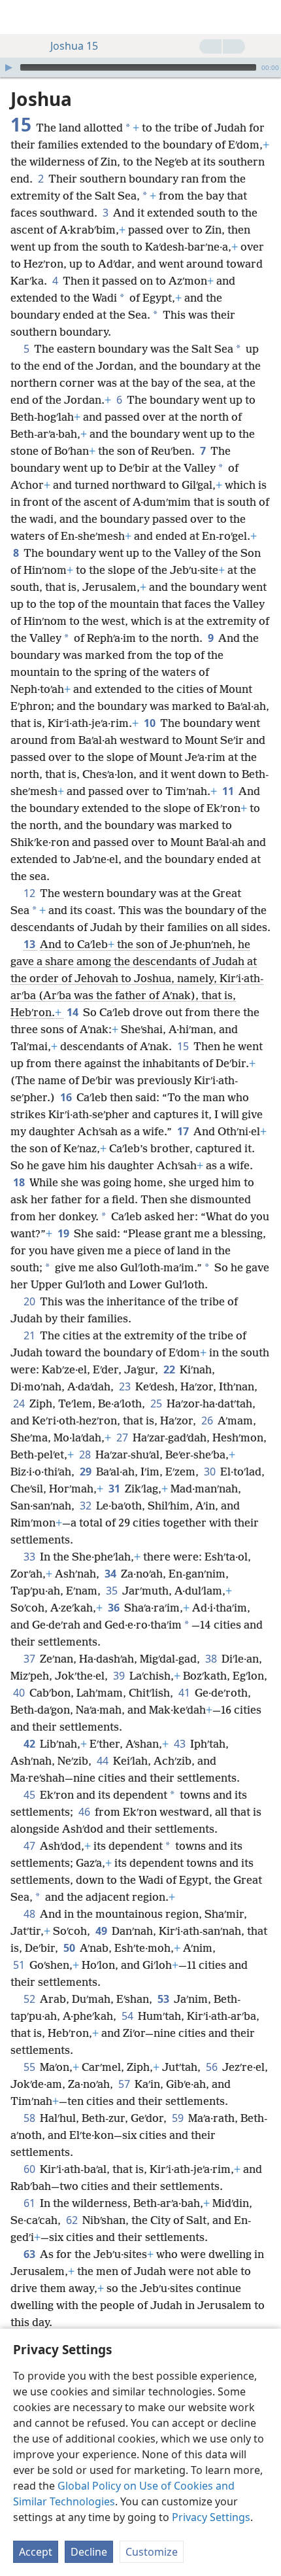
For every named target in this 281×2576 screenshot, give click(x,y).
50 (70, 1948)
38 (212, 1659)
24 (20, 1403)
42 (30, 1744)
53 (164, 1999)
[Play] (8, 67)
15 (184, 1046)
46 (85, 1812)
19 (64, 1233)
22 (170, 1369)
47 (30, 1846)
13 (30, 944)
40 (20, 1693)
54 (128, 2016)
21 (30, 1335)
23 (126, 1386)
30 (211, 1472)
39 (120, 1676)
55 (30, 2067)
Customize (152, 2552)
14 (74, 1012)
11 (229, 791)
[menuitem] (20, 17)
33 (30, 1557)
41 (185, 1693)
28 (86, 1455)
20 (30, 1301)
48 (30, 1914)
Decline (89, 2552)
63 (30, 2254)
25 (157, 1403)
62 (73, 2220)
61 (30, 2203)
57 (125, 2084)
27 (123, 1438)
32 (87, 1506)
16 (67, 1097)
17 (184, 1131)
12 (30, 893)
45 (30, 1795)
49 (102, 1931)
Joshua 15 (74, 46)
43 (181, 1744)
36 (115, 1608)
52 (30, 1999)
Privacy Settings (211, 2517)
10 (151, 723)
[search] (265, 17)
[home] (20, 17)
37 (30, 1659)
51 (20, 1965)
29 (87, 1472)
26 (208, 1420)
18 (20, 1182)
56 (213, 2067)
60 (30, 2169)
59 (179, 2118)
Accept (36, 2552)
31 (115, 1489)
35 (113, 1591)
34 (111, 1574)
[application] (140, 67)
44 (104, 1761)
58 (30, 2118)
